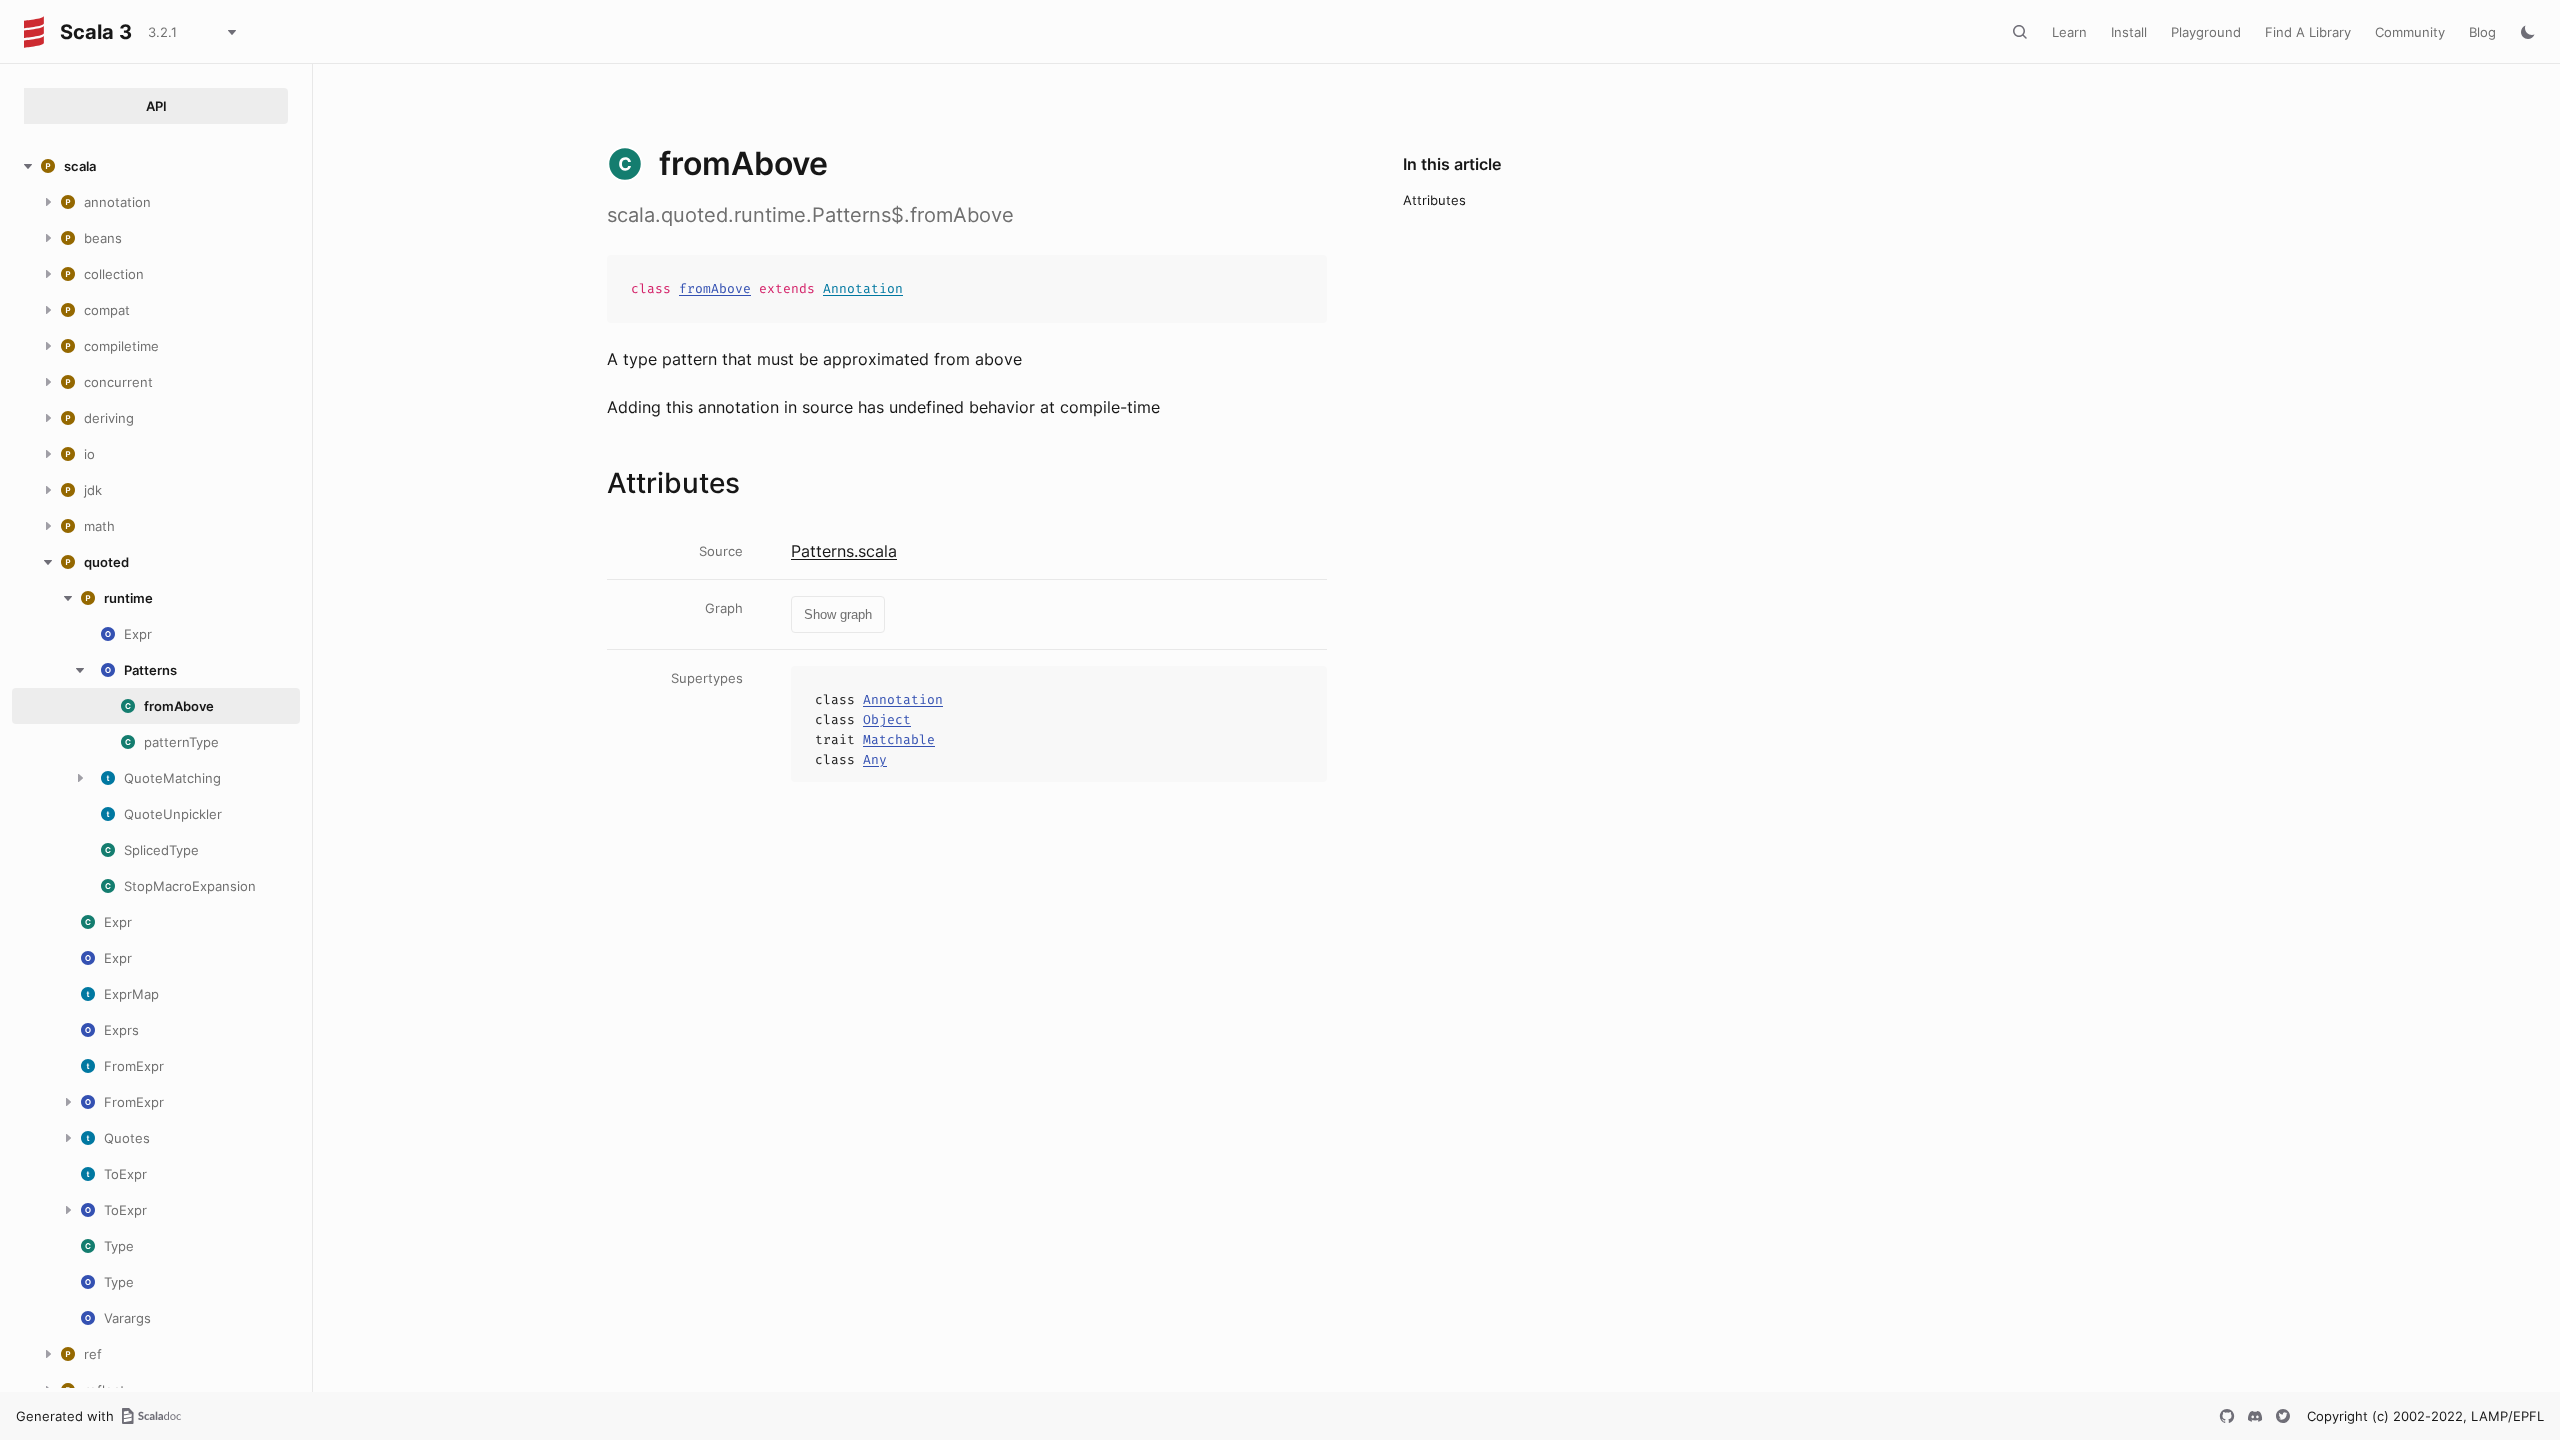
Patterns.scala (844, 551)
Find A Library (2308, 32)
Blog (2482, 32)
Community (2410, 32)
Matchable (899, 739)
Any (875, 759)
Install (2129, 32)
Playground (2206, 32)
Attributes (1434, 200)
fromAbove (715, 288)
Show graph (838, 614)
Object (887, 719)
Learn (2069, 32)
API (156, 106)
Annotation (863, 288)
